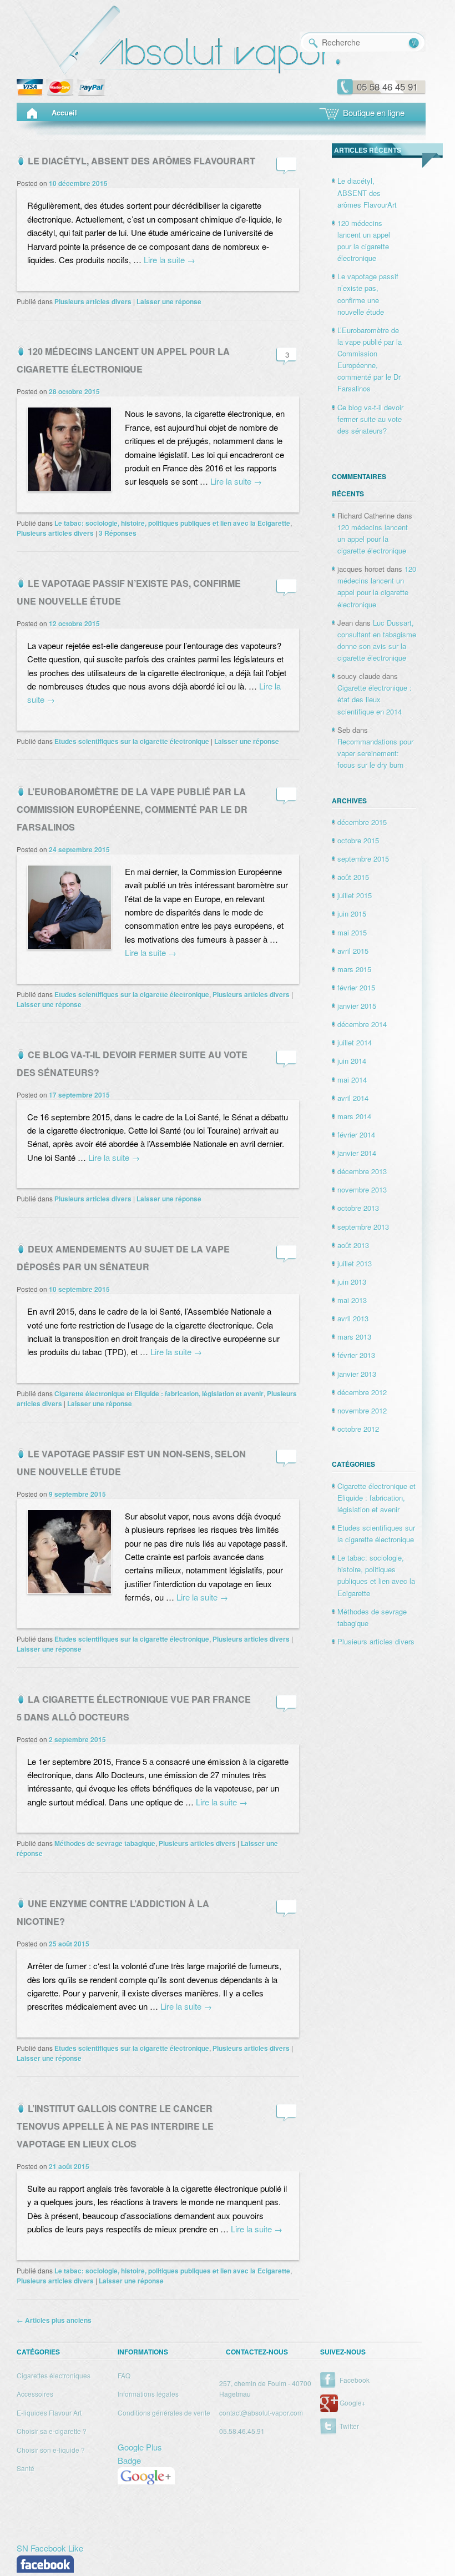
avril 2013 (353, 1318)
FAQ (124, 2375)
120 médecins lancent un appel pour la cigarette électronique (373, 539)
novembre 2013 (362, 1189)
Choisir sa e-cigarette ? (52, 2431)
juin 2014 (352, 1061)
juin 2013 (352, 1282)
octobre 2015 (358, 840)
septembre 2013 (363, 1227)
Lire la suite (170, 260)
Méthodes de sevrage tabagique (105, 1843)
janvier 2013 (357, 1374)
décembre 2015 (362, 822)
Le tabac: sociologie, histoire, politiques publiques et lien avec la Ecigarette (172, 523)
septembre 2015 (363, 859)
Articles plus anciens (54, 2320)
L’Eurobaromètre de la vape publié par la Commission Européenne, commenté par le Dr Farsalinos (132, 809)
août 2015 (353, 877)
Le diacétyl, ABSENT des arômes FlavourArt (141, 161)
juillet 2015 (355, 895)
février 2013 (356, 1355)
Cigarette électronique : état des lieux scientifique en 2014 (375, 699)
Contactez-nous (257, 2352)
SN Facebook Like (50, 2548)
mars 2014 (354, 1116)
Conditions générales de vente (164, 2413)
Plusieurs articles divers (93, 301)
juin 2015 (352, 914)
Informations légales (148, 2394)
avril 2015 (353, 951)
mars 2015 (354, 969)
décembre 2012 (362, 1392)
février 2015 (356, 987)
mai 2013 (352, 1300)
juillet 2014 (355, 1042)
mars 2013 (354, 1337)
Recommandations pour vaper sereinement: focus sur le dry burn (375, 753)
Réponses (118, 533)
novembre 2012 (362, 1410)
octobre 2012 (358, 1429)
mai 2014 (352, 1080)
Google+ (353, 2403)
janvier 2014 (357, 1153)
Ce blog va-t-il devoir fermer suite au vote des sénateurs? (370, 419)
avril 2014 (353, 1098)
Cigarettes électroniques (54, 2375)
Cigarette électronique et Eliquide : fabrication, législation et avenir (159, 1393)
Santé (26, 2468)
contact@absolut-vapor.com (261, 2413)
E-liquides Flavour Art (49, 2413)
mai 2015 (352, 932)
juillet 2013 (355, 1263)
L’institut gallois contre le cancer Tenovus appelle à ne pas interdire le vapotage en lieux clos (115, 2126)
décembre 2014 (362, 1024)
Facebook (355, 2380)
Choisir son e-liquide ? (51, 2450)
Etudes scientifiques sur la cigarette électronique (132, 741)
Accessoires (35, 2394)
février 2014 (356, 1134)
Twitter (349, 2426)
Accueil (64, 112)
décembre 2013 (362, 1171)
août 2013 (353, 1245)
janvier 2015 (357, 1006)
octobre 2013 (358, 1208)
